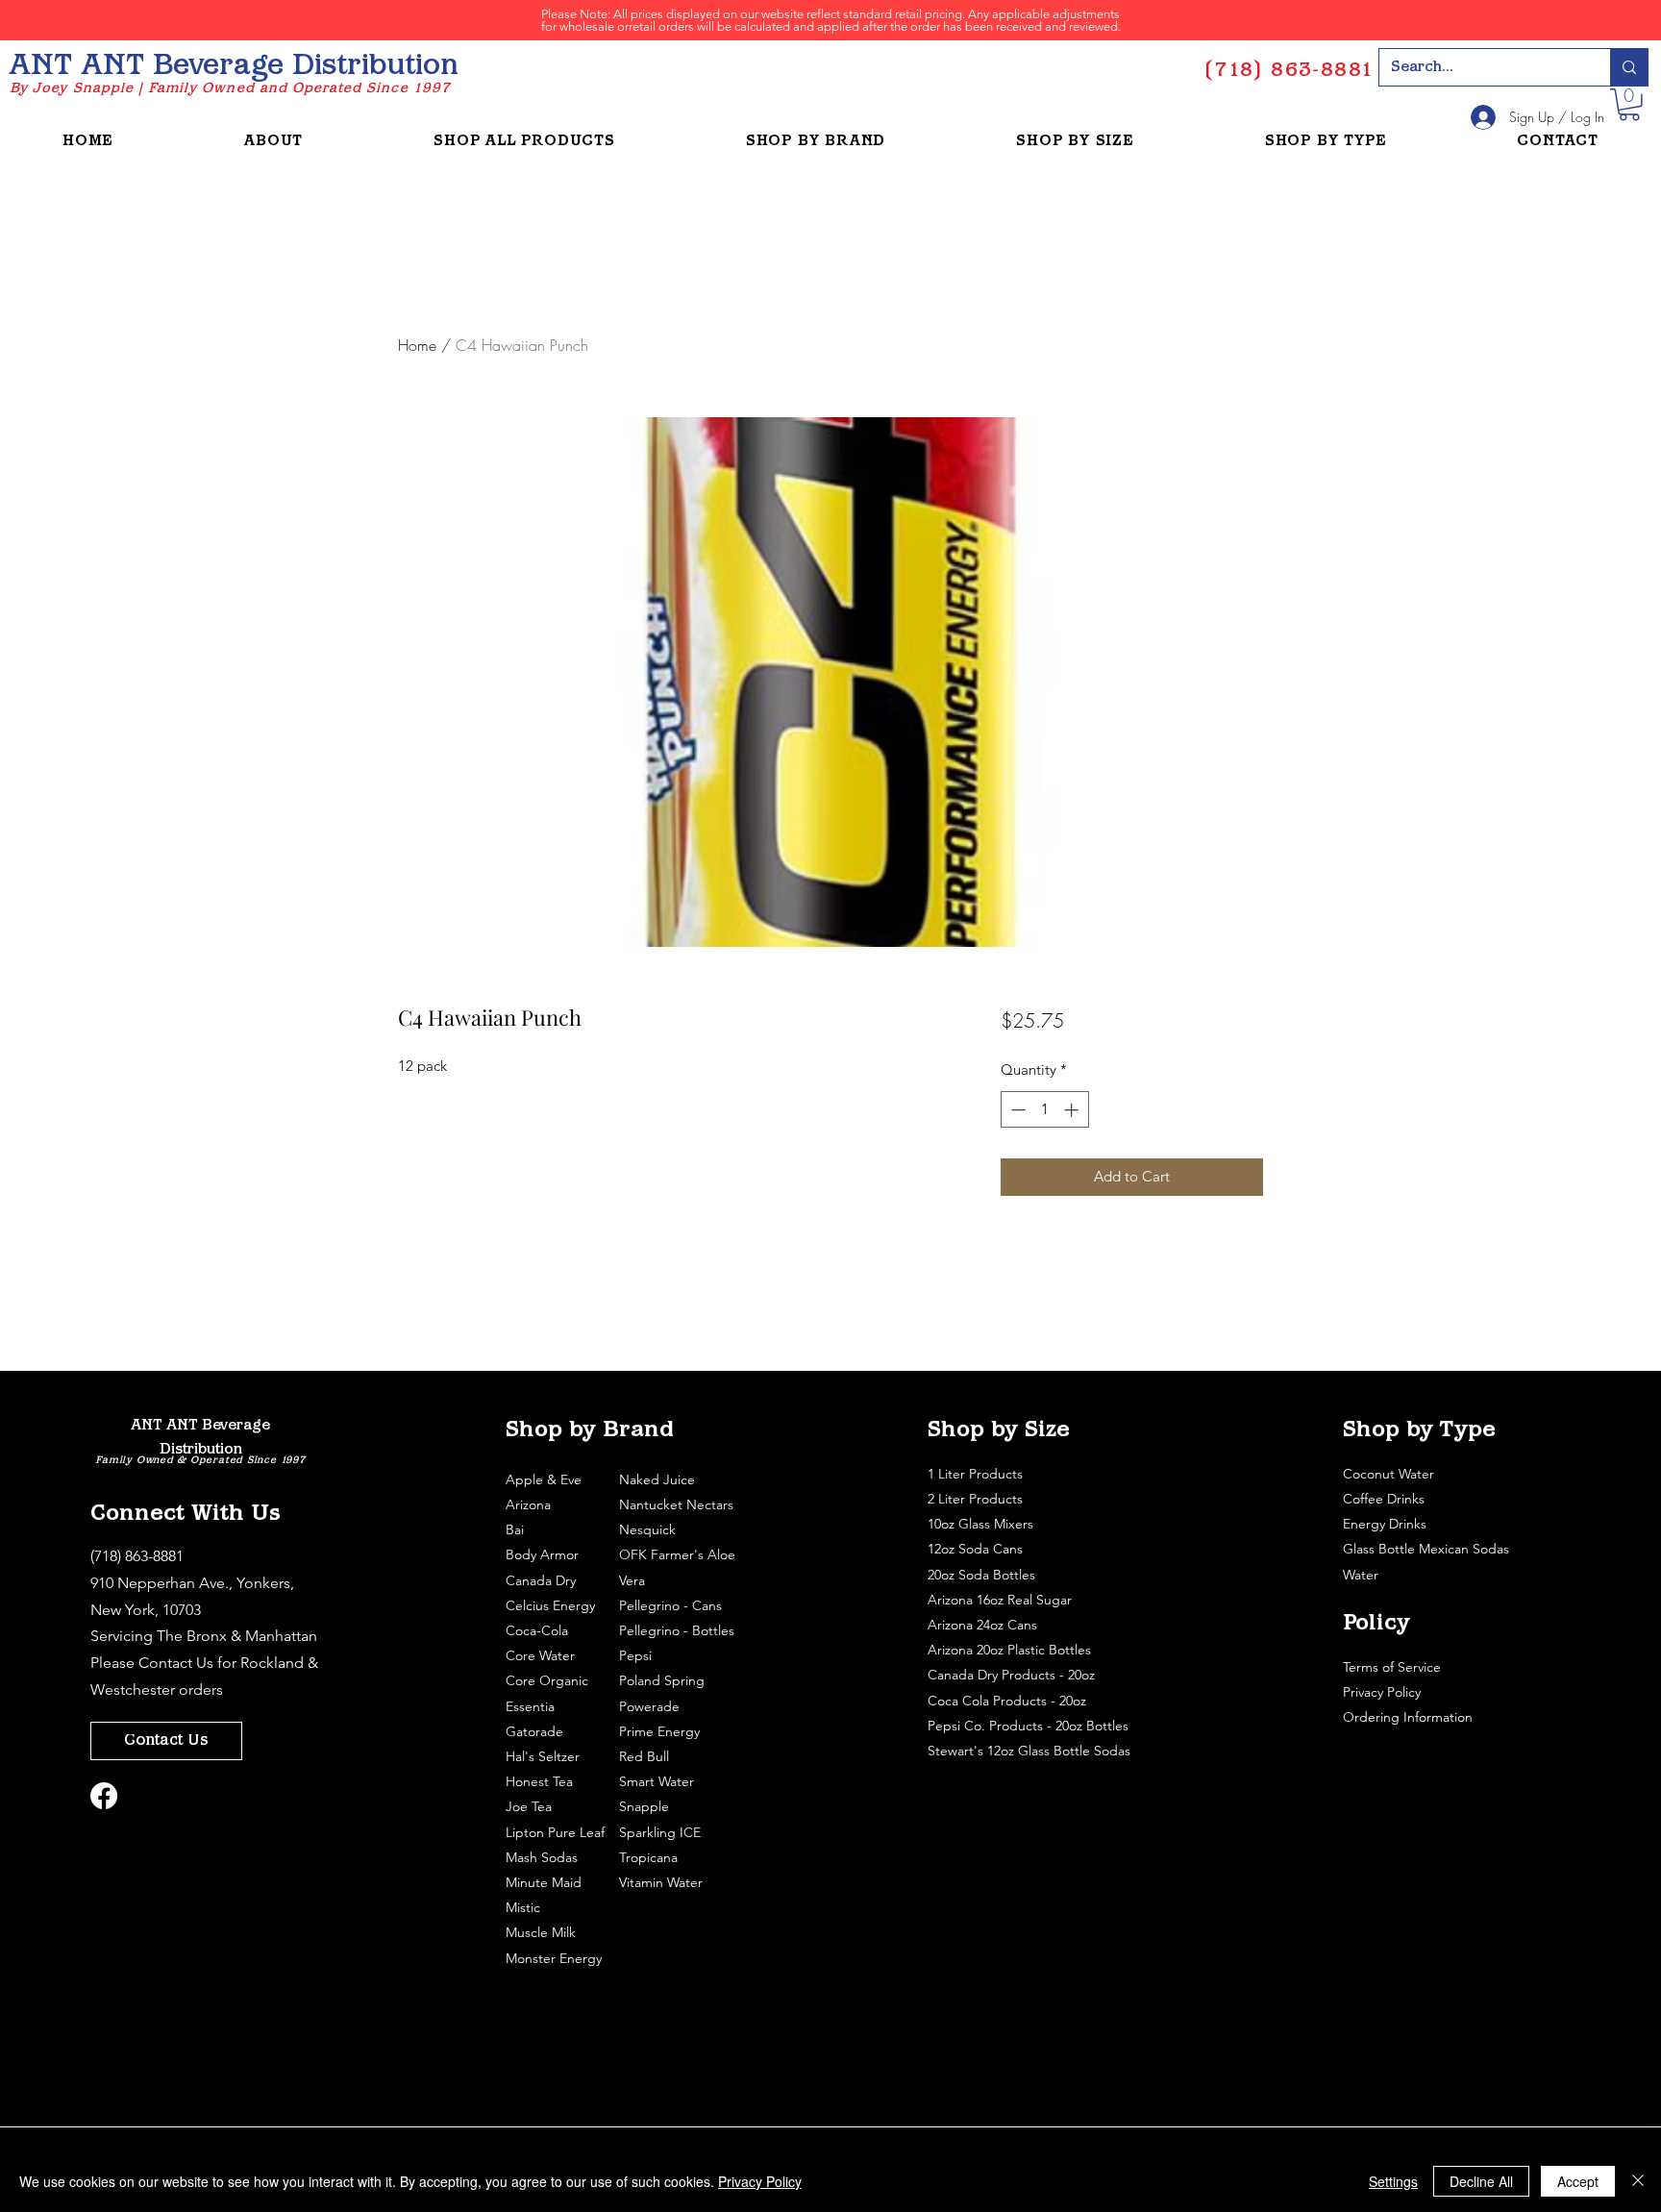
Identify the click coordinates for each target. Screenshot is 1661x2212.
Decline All (1481, 2181)
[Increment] (1073, 1110)
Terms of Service (1394, 1667)
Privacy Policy (1384, 1692)
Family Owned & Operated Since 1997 (200, 1461)
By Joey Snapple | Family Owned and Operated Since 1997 (230, 89)
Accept (1578, 2181)
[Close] (1638, 2181)
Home (417, 345)
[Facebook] (104, 1796)
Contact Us (176, 1663)
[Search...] (1629, 67)
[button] (1629, 105)
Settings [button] (1393, 2181)
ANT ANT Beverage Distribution (234, 67)
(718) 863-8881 (137, 1556)
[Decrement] (1016, 1110)
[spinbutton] (1044, 1110)
